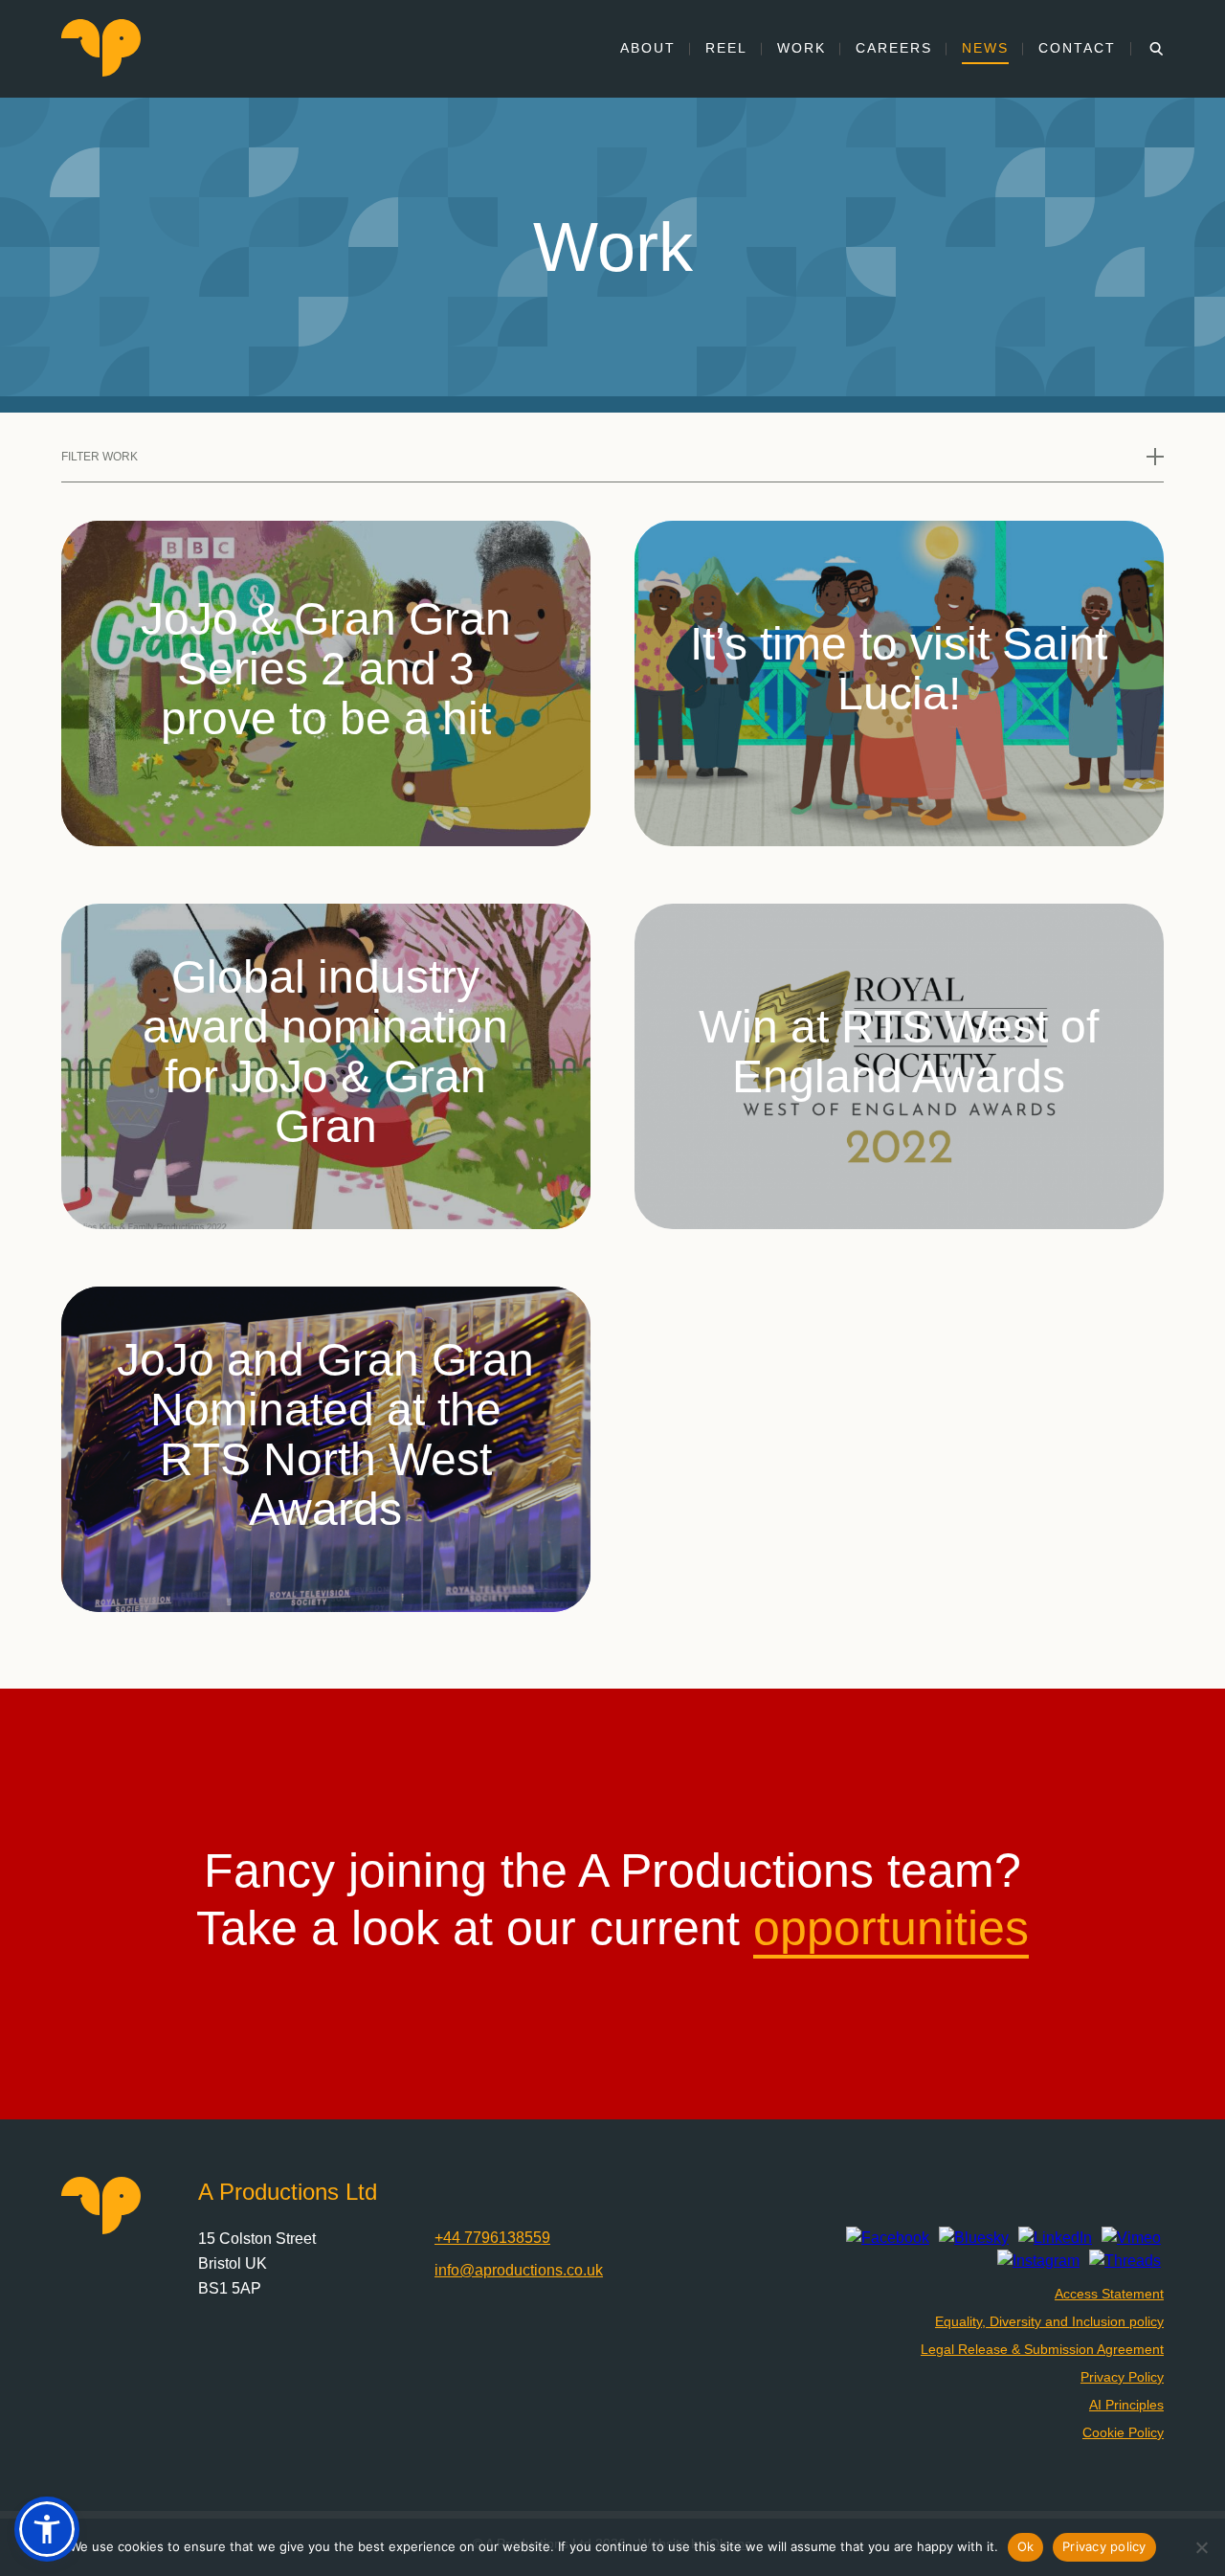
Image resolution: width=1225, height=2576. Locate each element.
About (648, 48)
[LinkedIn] (1055, 2238)
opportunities (891, 1928)
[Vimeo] (1131, 2238)
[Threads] (1125, 2261)
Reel (726, 48)
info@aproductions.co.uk (519, 2270)
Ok (1026, 2546)
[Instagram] (1038, 2261)
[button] (47, 2529)
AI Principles (1126, 2405)
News (985, 48)
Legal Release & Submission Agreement (1042, 2349)
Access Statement (1109, 2294)
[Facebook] (888, 2238)
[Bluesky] (974, 2238)
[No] (1201, 2547)
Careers (894, 48)
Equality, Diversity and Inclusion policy (1049, 2321)
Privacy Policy (1122, 2377)
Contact (1077, 48)
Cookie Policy (1123, 2432)
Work (802, 48)
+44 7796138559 (492, 2238)
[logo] (101, 71)
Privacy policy (1104, 2546)
